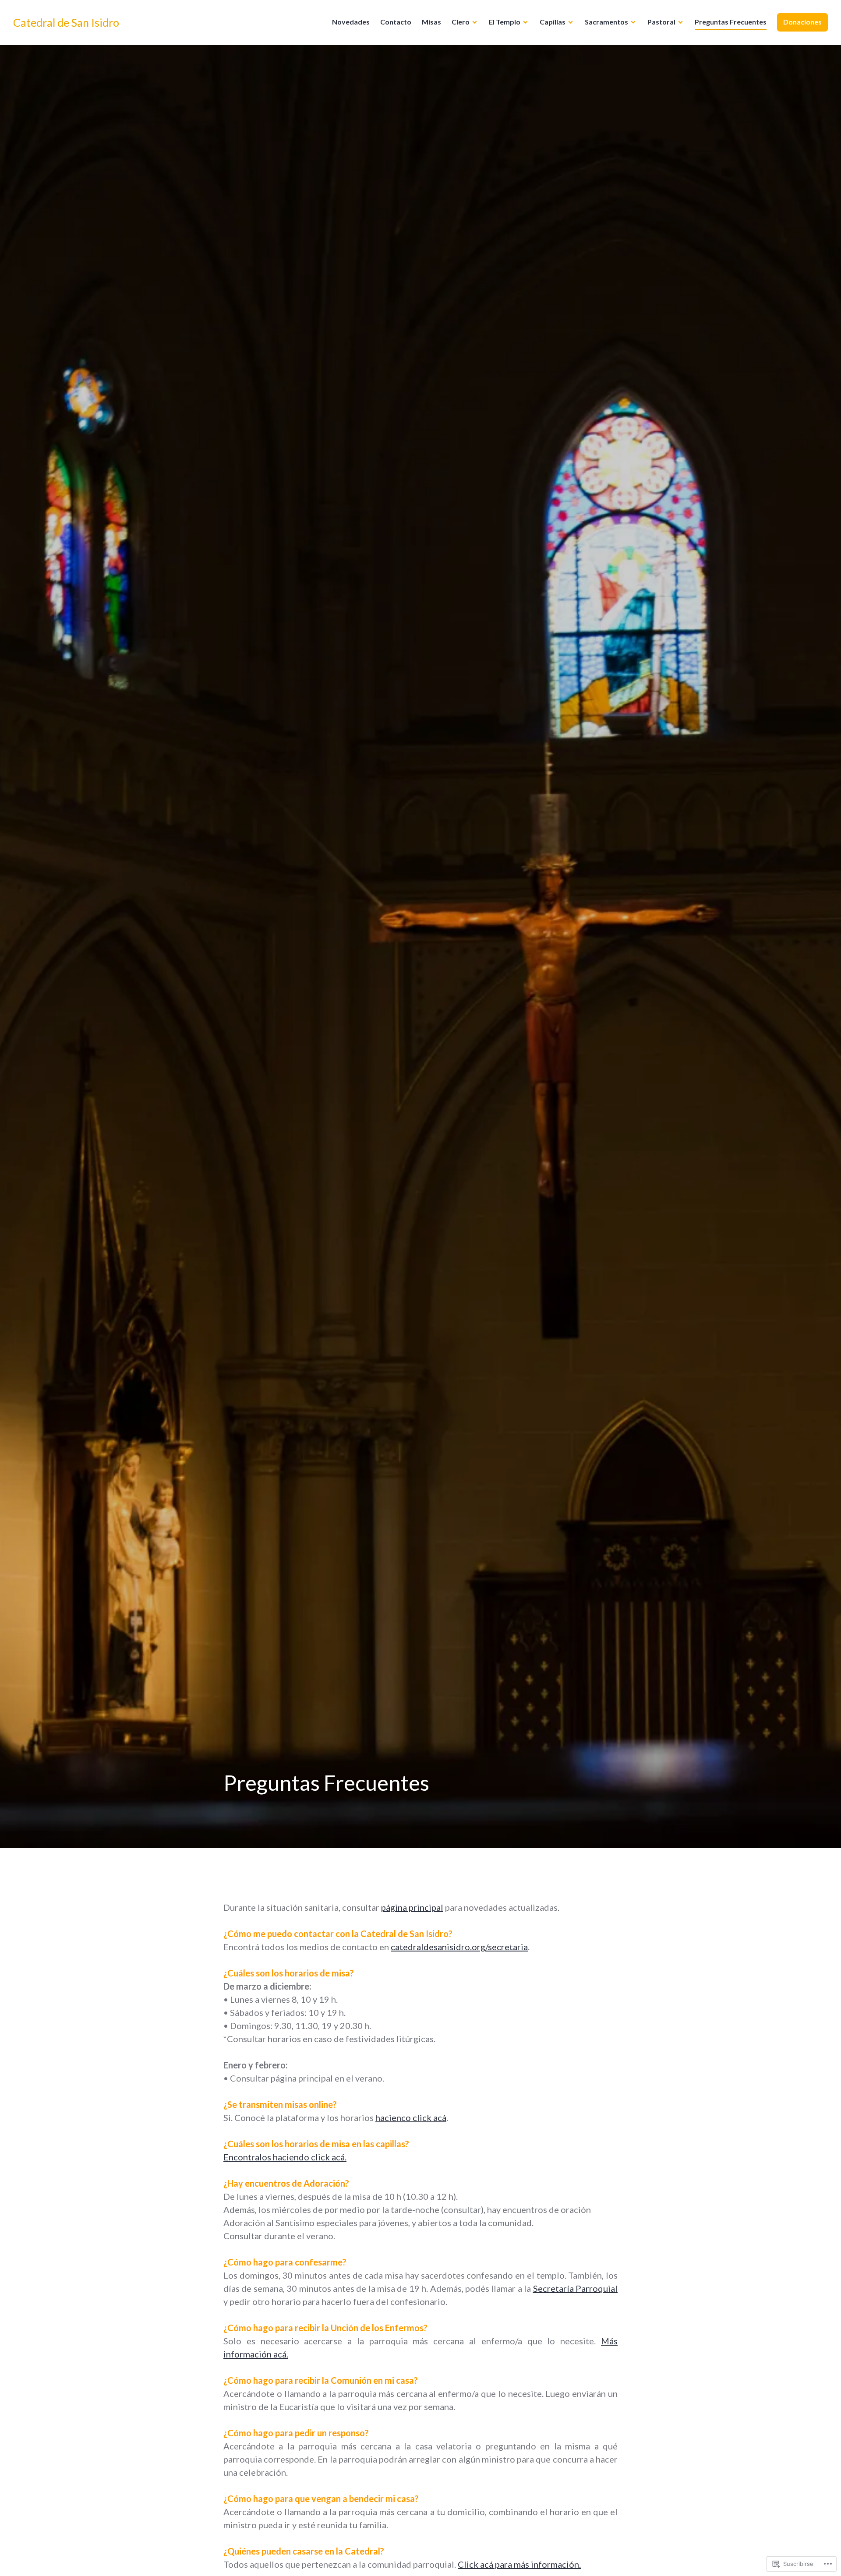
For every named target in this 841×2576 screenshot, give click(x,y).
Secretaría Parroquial (575, 2288)
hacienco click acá (411, 2117)
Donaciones (802, 22)
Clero (461, 22)
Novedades (351, 22)
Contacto (396, 22)
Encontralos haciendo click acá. (285, 2157)
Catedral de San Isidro (66, 22)
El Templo (505, 22)
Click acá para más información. (519, 2564)
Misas (431, 22)
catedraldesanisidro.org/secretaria (459, 1947)
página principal (412, 1907)
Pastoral (661, 22)
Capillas (553, 22)
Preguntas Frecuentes (731, 22)
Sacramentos (606, 22)
